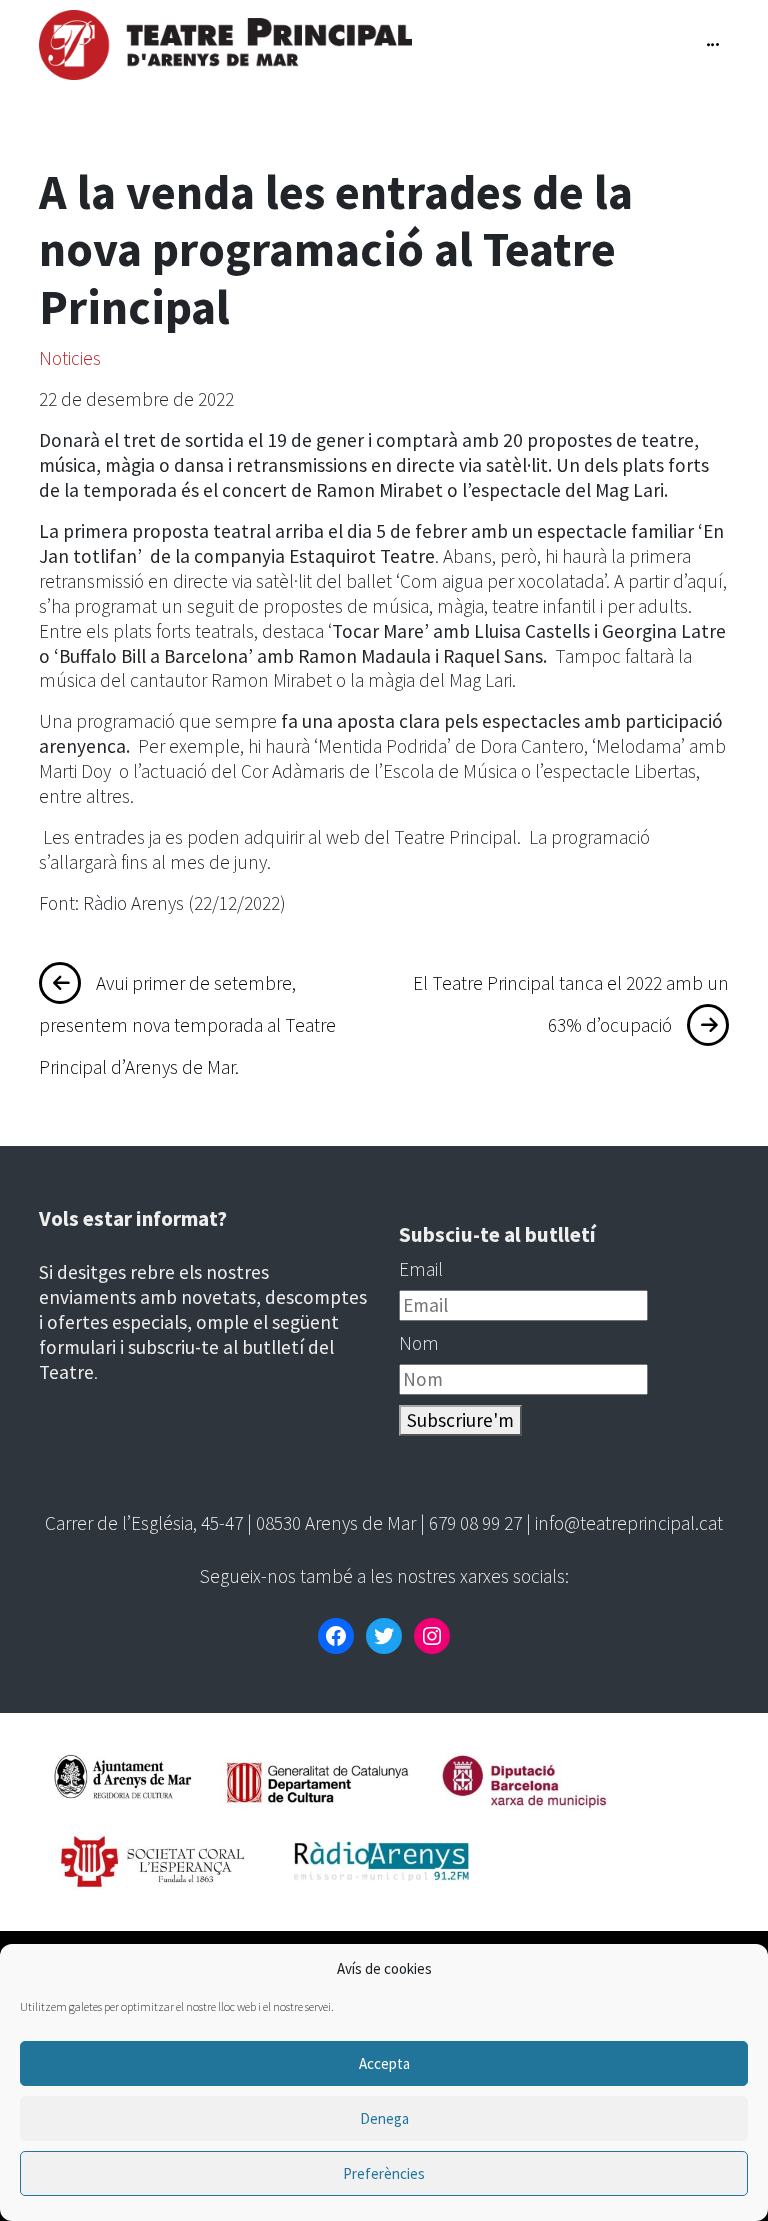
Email (421, 1269)
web (343, 837)
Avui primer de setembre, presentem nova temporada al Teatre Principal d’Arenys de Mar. (187, 1025)
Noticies (70, 358)
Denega (384, 2118)
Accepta (384, 2063)
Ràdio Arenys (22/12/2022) (184, 903)
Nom (419, 1343)
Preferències (384, 2173)
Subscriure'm (460, 1420)
